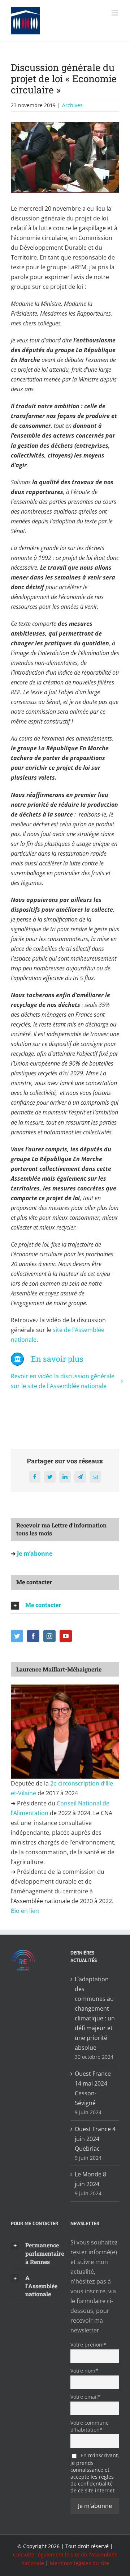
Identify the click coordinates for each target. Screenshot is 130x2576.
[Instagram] (49, 1636)
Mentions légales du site (79, 2563)
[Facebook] (33, 1636)
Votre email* (86, 2397)
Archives (72, 105)
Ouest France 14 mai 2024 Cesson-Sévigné (93, 2088)
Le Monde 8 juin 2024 (90, 2179)
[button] (65, 1605)
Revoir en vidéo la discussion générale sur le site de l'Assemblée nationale (63, 1381)
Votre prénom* (88, 2345)
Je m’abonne (34, 1553)
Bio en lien (26, 1911)
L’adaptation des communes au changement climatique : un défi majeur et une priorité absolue (95, 2013)
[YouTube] (66, 1636)
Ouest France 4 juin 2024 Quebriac (95, 2139)
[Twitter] (17, 1636)
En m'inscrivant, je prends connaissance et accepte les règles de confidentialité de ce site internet (95, 2473)
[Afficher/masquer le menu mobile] (115, 13)
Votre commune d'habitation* (90, 2426)
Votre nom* (84, 2371)
